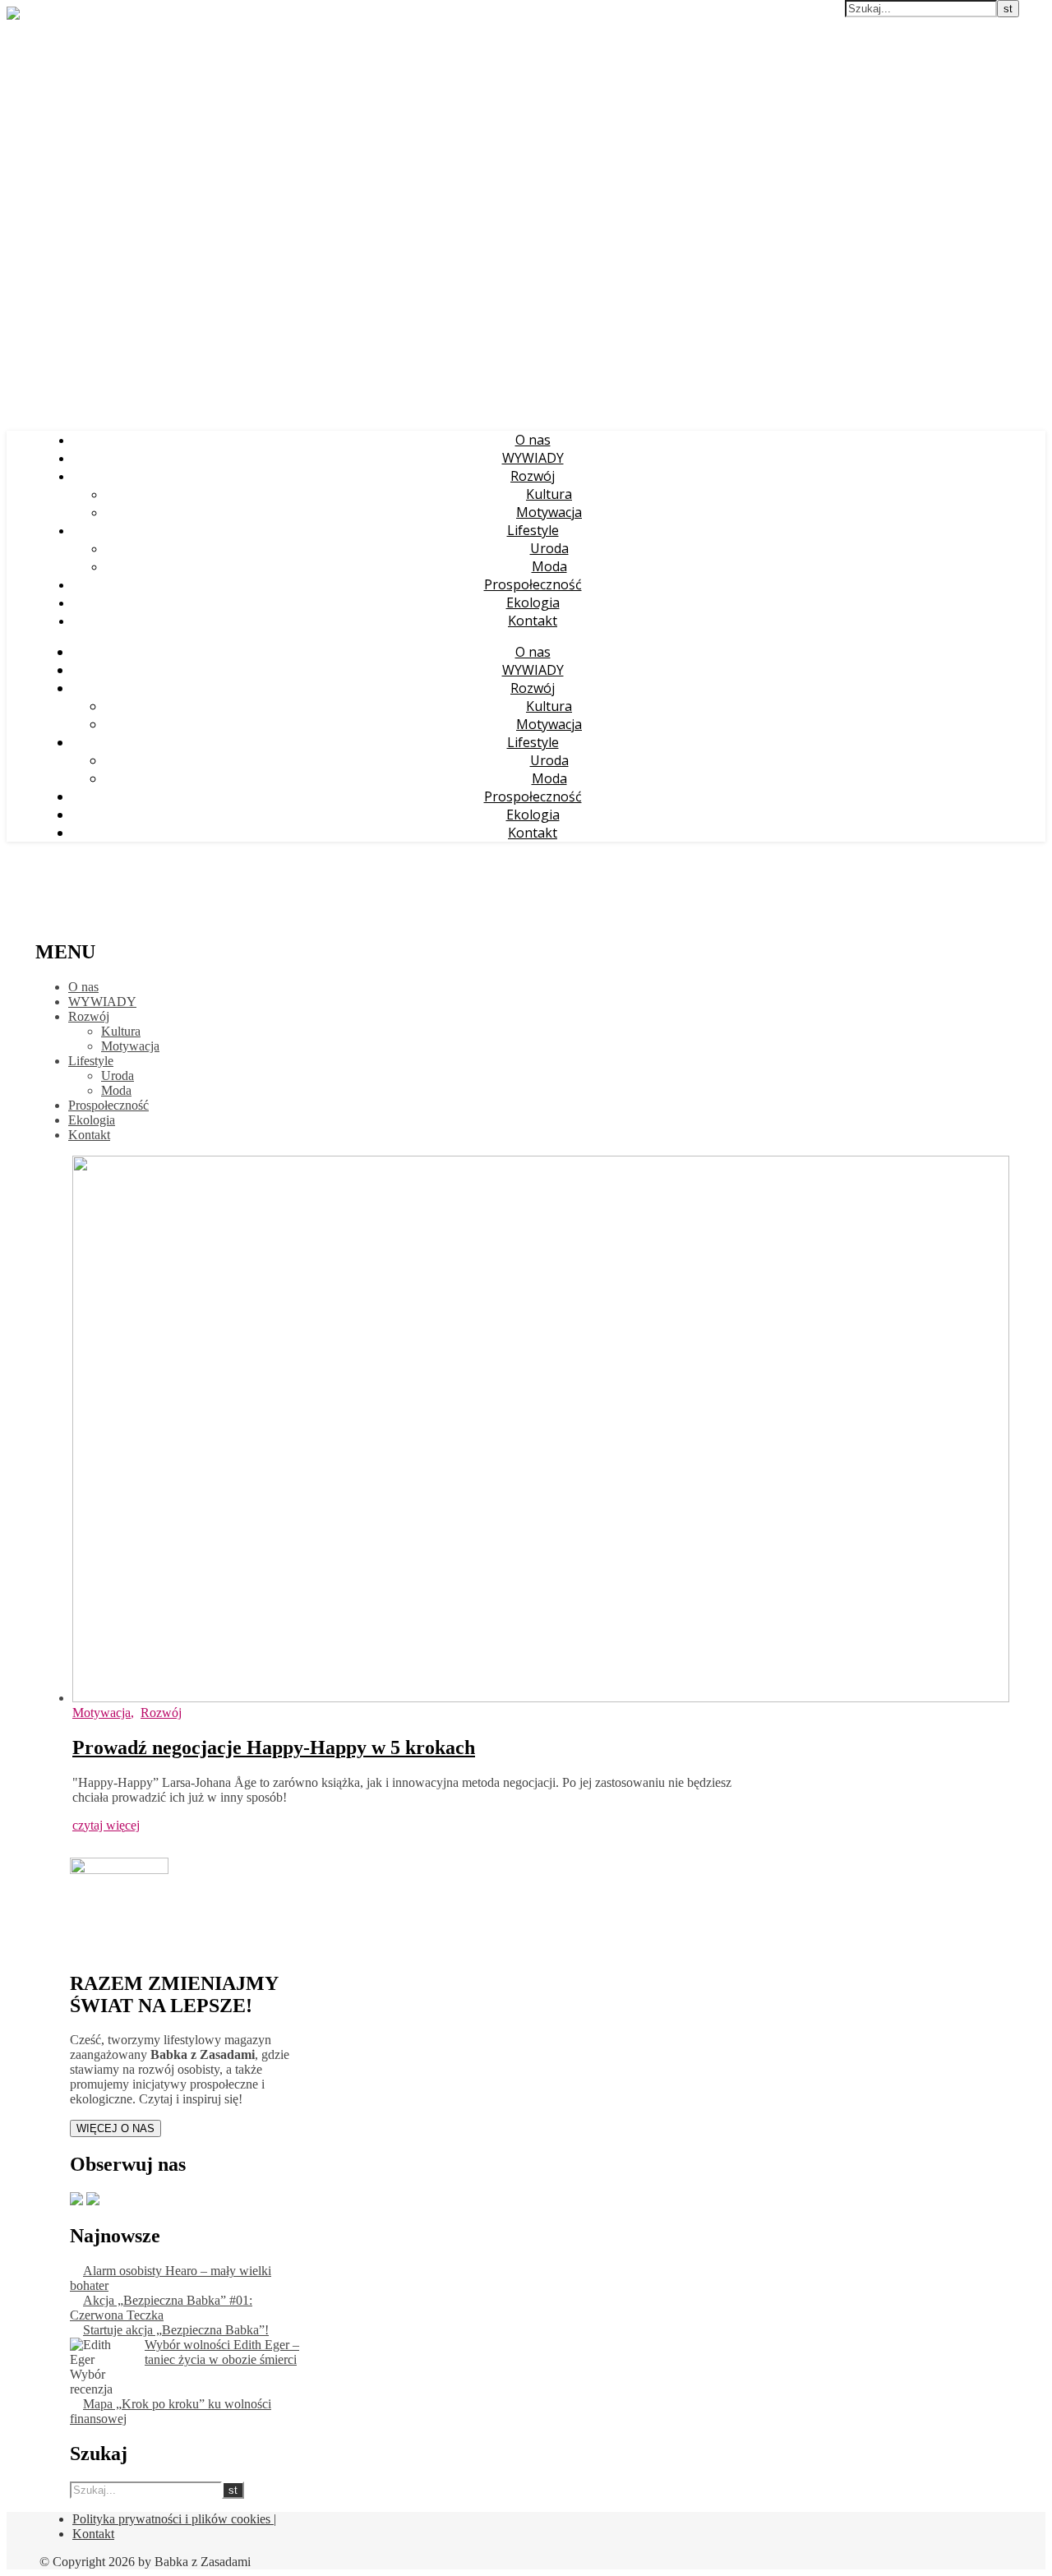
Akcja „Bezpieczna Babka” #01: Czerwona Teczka (161, 2308)
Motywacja (549, 512)
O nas (533, 440)
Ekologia (533, 602)
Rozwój (533, 476)
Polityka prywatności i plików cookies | (174, 2519)
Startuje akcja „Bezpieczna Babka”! (176, 2330)
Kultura (549, 494)
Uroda (549, 548)
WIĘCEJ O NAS (115, 2128)
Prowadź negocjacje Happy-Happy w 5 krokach (274, 1747)
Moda (549, 566)
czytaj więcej (106, 1825)
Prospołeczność (533, 584)
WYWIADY (533, 458)
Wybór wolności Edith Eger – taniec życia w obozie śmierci (222, 2352)
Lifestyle (533, 530)
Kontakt (533, 621)
